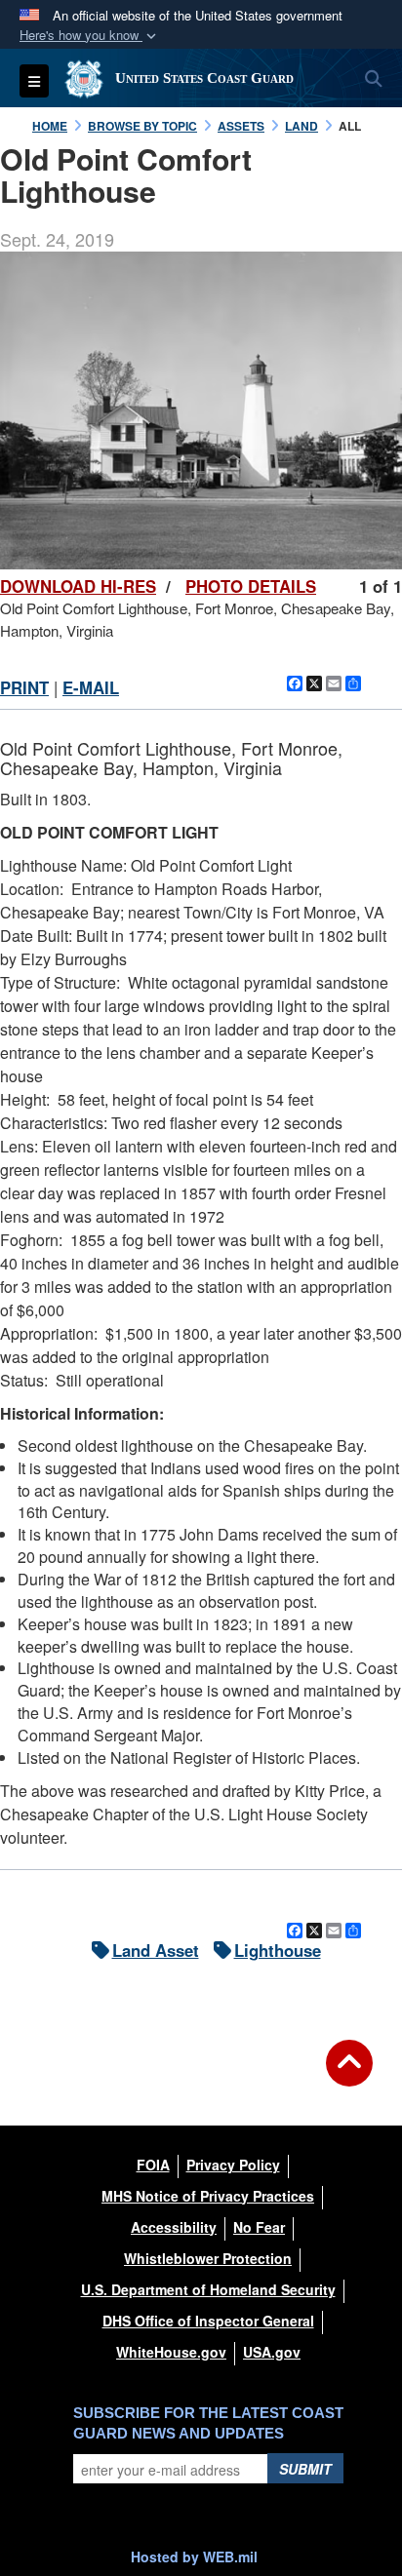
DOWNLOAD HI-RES (78, 586)
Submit (305, 2469)
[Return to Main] (349, 2075)
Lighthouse (278, 1950)
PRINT (24, 687)
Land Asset (156, 1950)
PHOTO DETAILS (251, 586)
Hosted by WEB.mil (194, 2556)
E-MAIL (91, 687)
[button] (90, 36)
